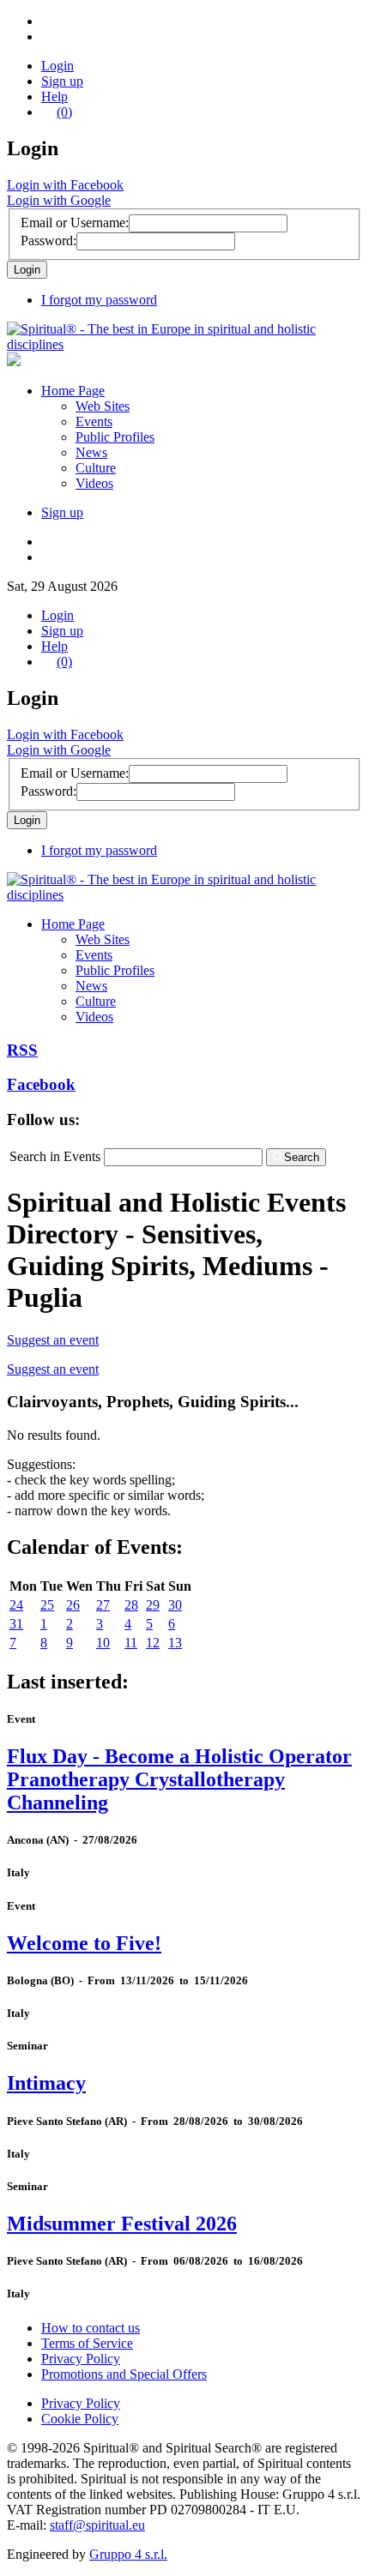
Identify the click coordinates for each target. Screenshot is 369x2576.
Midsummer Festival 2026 (122, 2224)
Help (54, 96)
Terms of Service (87, 2343)
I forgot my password (99, 300)
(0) (64, 112)
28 (131, 1605)
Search (302, 1157)
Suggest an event (53, 1340)
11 (131, 1643)
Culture (96, 468)
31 (16, 1624)
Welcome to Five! (84, 1943)
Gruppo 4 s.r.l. (128, 2554)
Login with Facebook (65, 185)
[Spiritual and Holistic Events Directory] (184, 344)
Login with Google (59, 200)
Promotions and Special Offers (124, 2374)
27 (103, 1605)
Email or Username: (75, 223)
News (91, 452)
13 (175, 1643)
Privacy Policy (81, 2359)
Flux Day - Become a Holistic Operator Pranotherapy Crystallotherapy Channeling (179, 1779)
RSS (22, 1050)
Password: (48, 241)
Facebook (41, 1084)
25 (47, 1605)
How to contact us (91, 2328)
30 (175, 1605)
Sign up (62, 81)
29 (153, 1605)
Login (57, 66)
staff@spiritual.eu (97, 2525)
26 (73, 1605)
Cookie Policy (80, 2419)
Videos (94, 483)
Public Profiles (115, 437)
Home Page (73, 391)
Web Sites (103, 406)
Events (94, 421)
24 (16, 1605)
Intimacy (46, 2083)
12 (153, 1643)
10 (103, 1643)
